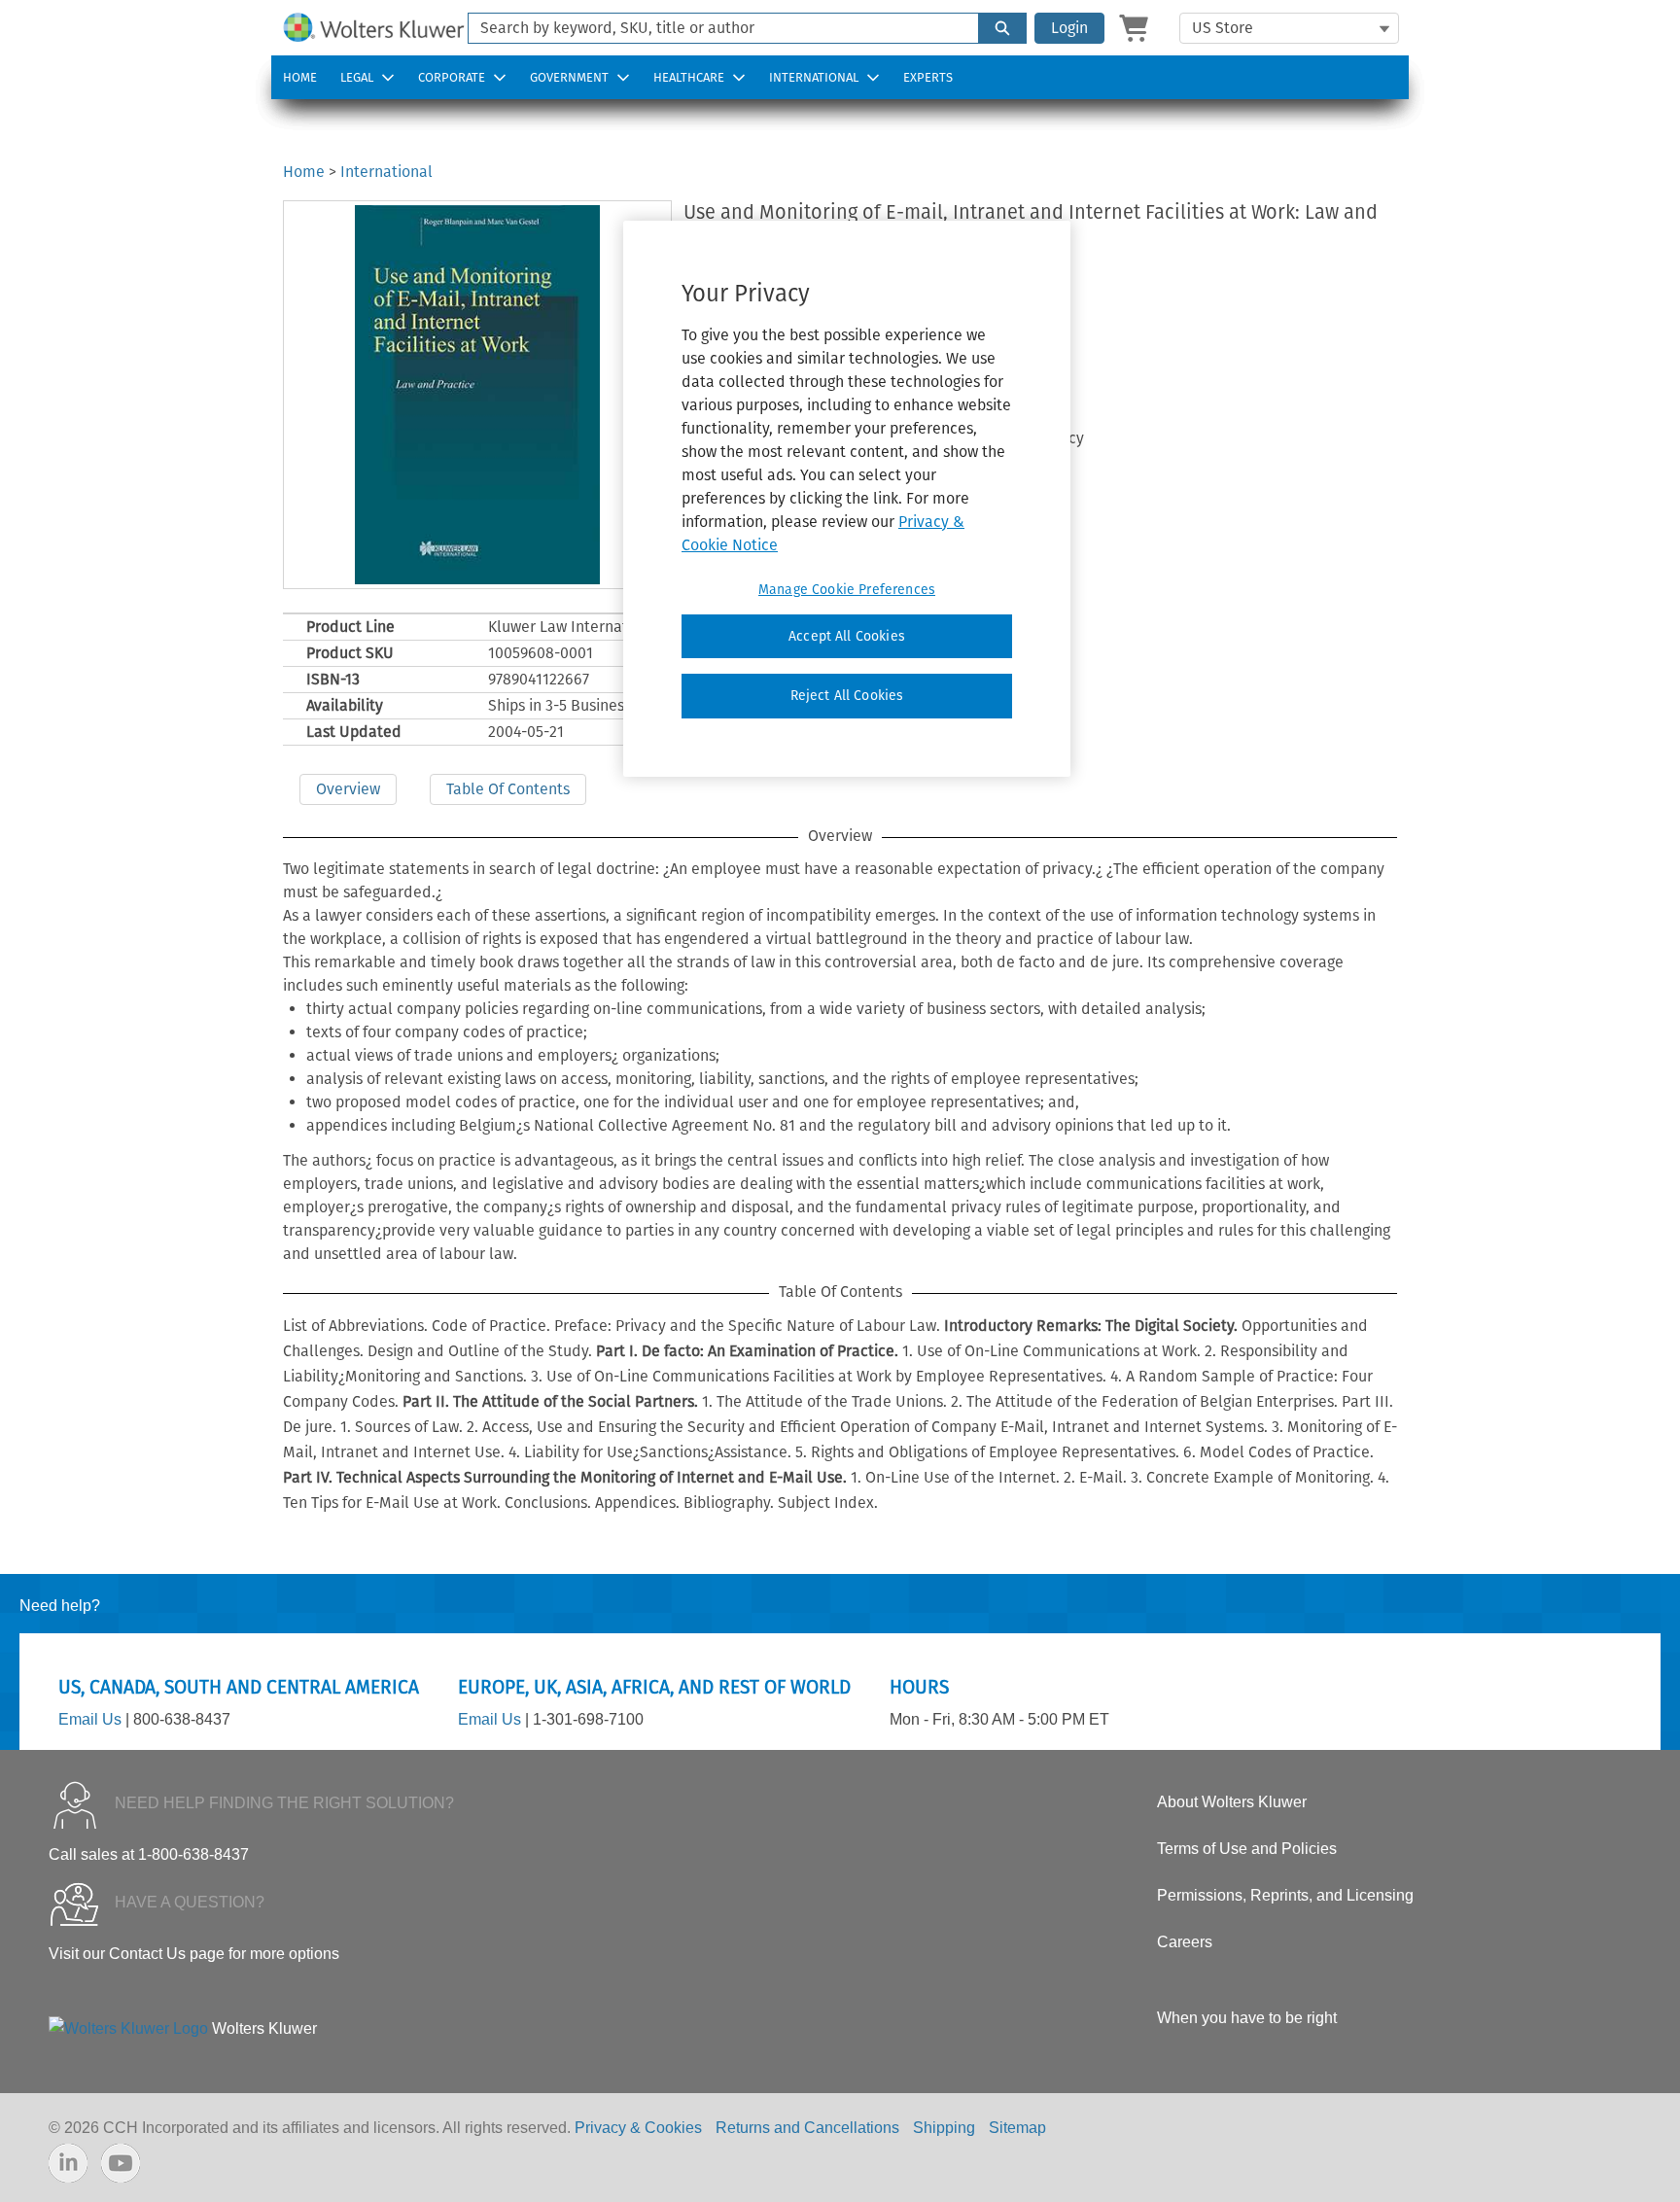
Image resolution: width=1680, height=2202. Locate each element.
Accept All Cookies (847, 636)
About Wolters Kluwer (1232, 1802)
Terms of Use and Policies (1247, 1849)
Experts (928, 77)
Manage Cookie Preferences (847, 590)
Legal (357, 77)
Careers (1185, 1942)
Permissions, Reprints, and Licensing (1285, 1895)
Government (569, 77)
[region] (847, 499)
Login (1069, 28)
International (814, 77)
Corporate (452, 77)
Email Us (90, 1719)
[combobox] (716, 28)
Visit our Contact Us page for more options (194, 1954)
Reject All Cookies (847, 696)
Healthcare (689, 77)
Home (300, 77)
